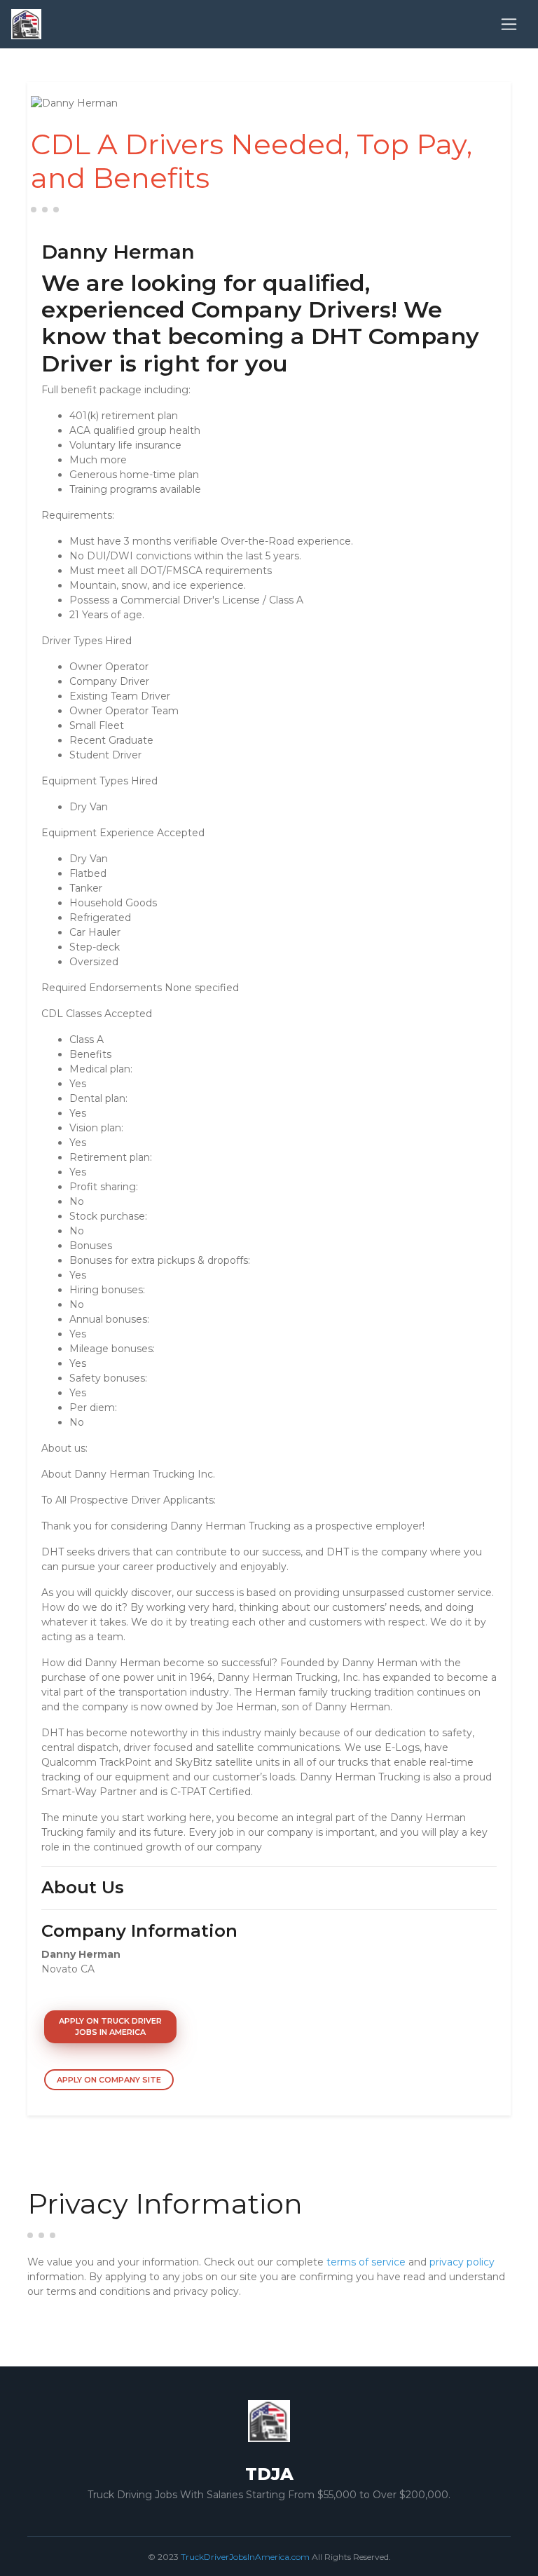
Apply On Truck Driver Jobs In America (110, 2027)
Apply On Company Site (109, 2080)
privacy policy (462, 2262)
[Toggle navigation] (509, 24)
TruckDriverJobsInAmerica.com (245, 2557)
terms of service (366, 2262)
